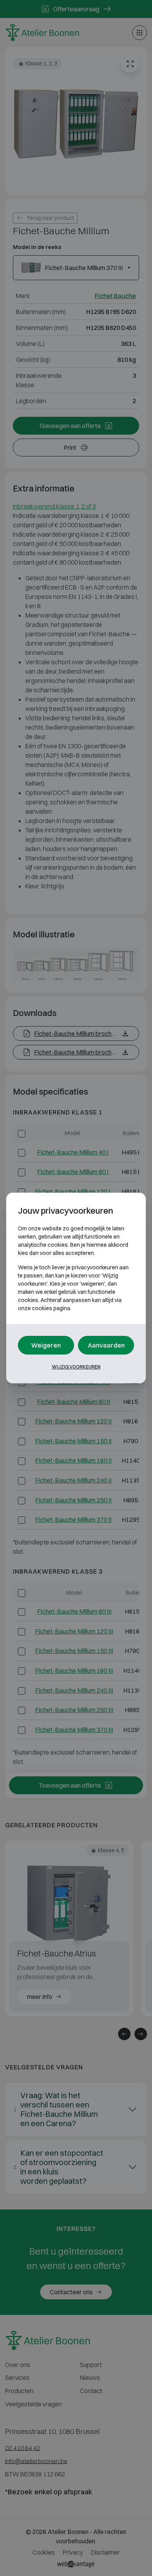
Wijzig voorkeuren (76, 1367)
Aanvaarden (106, 1345)
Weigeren (46, 1345)
